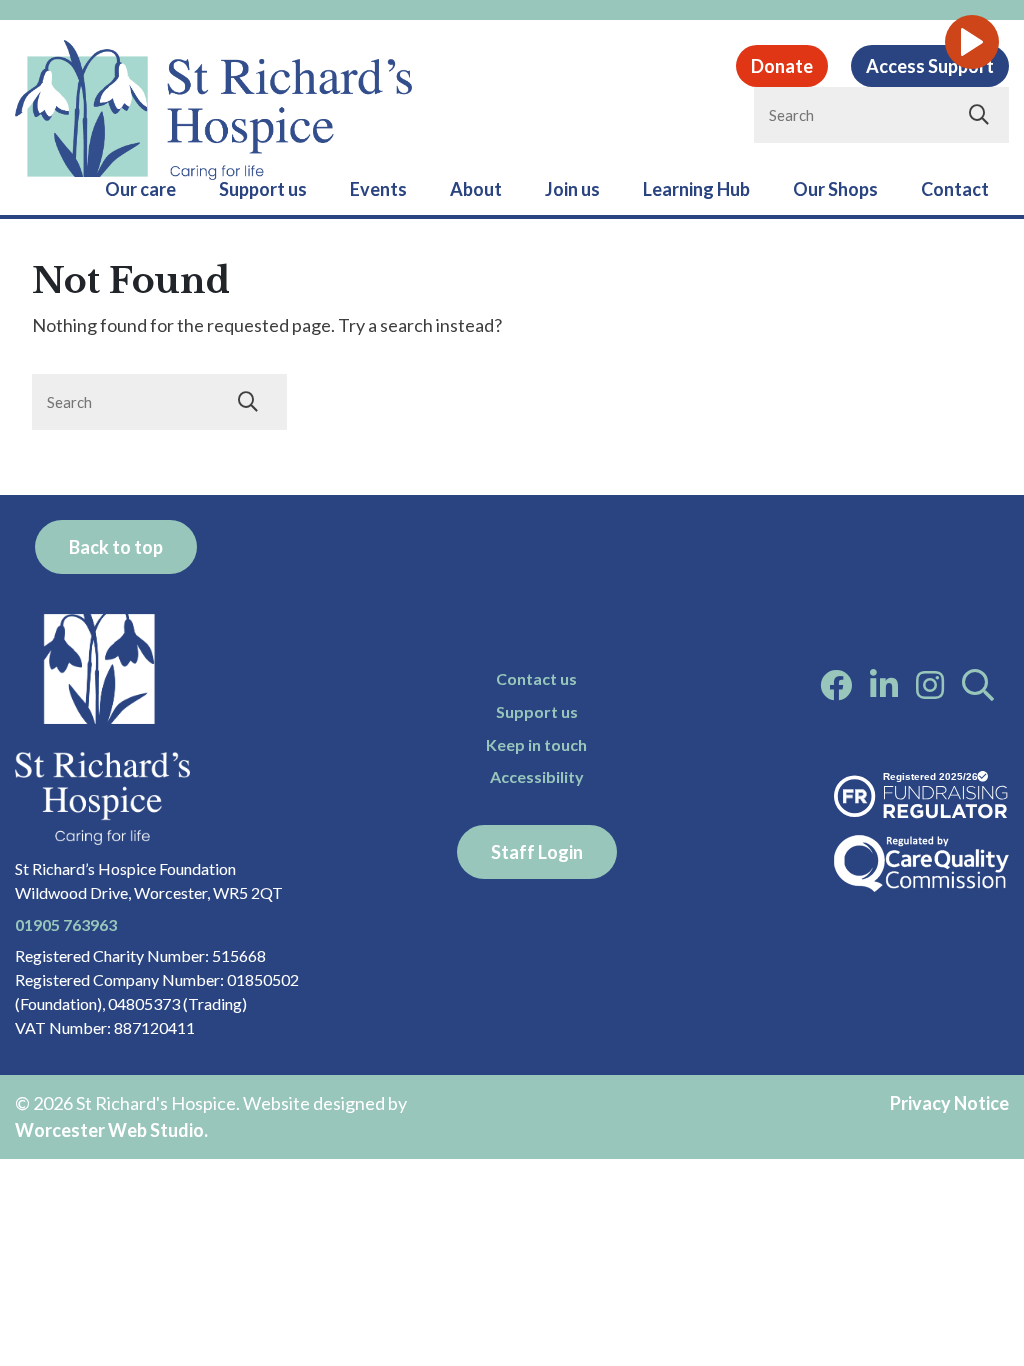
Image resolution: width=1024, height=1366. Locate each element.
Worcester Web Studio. (111, 1130)
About (476, 189)
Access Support (930, 66)
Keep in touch (536, 744)
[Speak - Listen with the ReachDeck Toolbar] (972, 42)
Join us (572, 189)
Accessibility (537, 776)
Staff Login (537, 852)
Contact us (536, 678)
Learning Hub (696, 189)
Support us (263, 189)
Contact (955, 189)
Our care (140, 189)
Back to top (116, 547)
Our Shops (835, 189)
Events (378, 189)
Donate (782, 66)
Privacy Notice (949, 1103)
